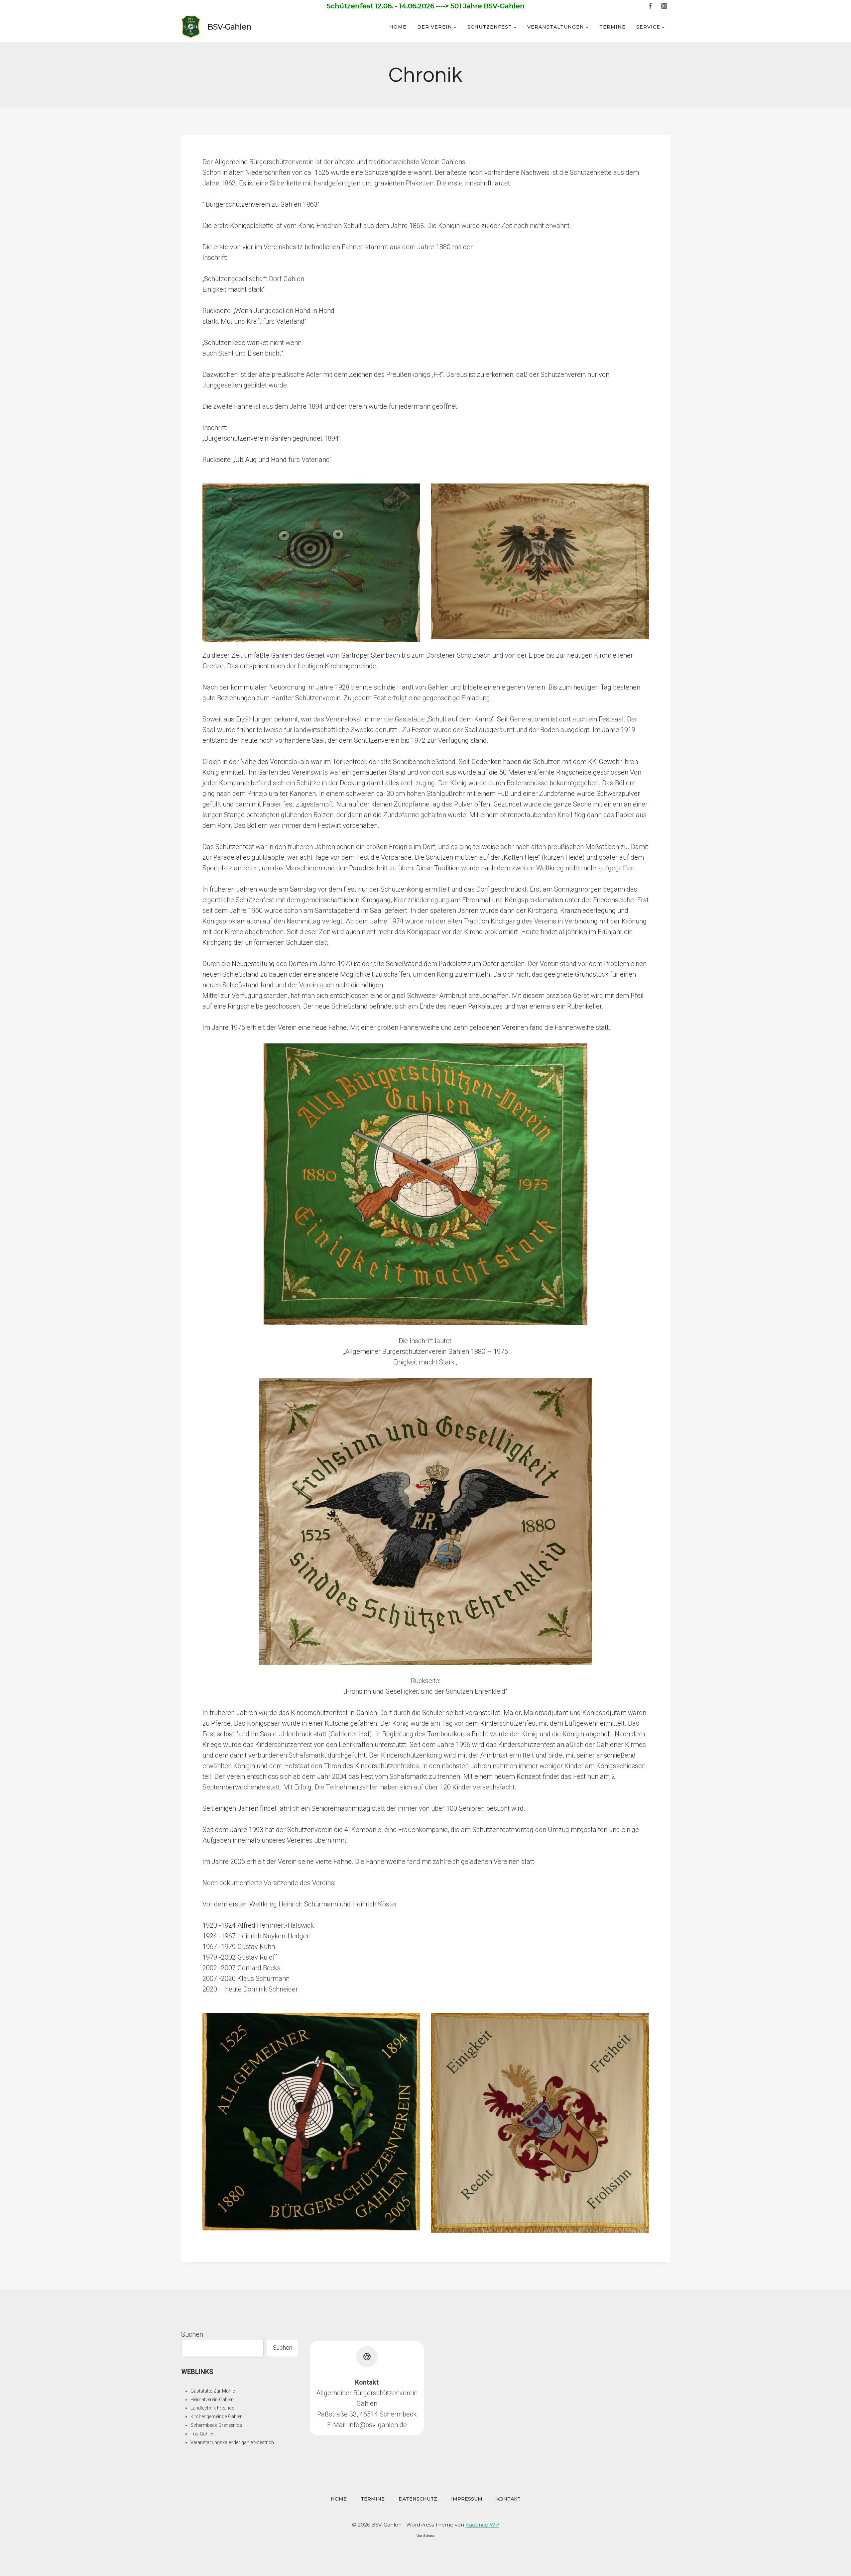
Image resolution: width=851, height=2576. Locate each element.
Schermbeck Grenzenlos (216, 2425)
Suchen (192, 2334)
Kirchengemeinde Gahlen (217, 2417)
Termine (612, 27)
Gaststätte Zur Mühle (213, 2391)
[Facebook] (650, 6)
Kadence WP (482, 2525)
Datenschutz (418, 2499)
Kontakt (508, 2499)
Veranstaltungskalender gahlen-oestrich (232, 2443)
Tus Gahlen (202, 2434)
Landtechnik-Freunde (212, 2408)
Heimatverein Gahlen (212, 2400)
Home (398, 27)
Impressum (467, 2499)
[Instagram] (664, 6)
